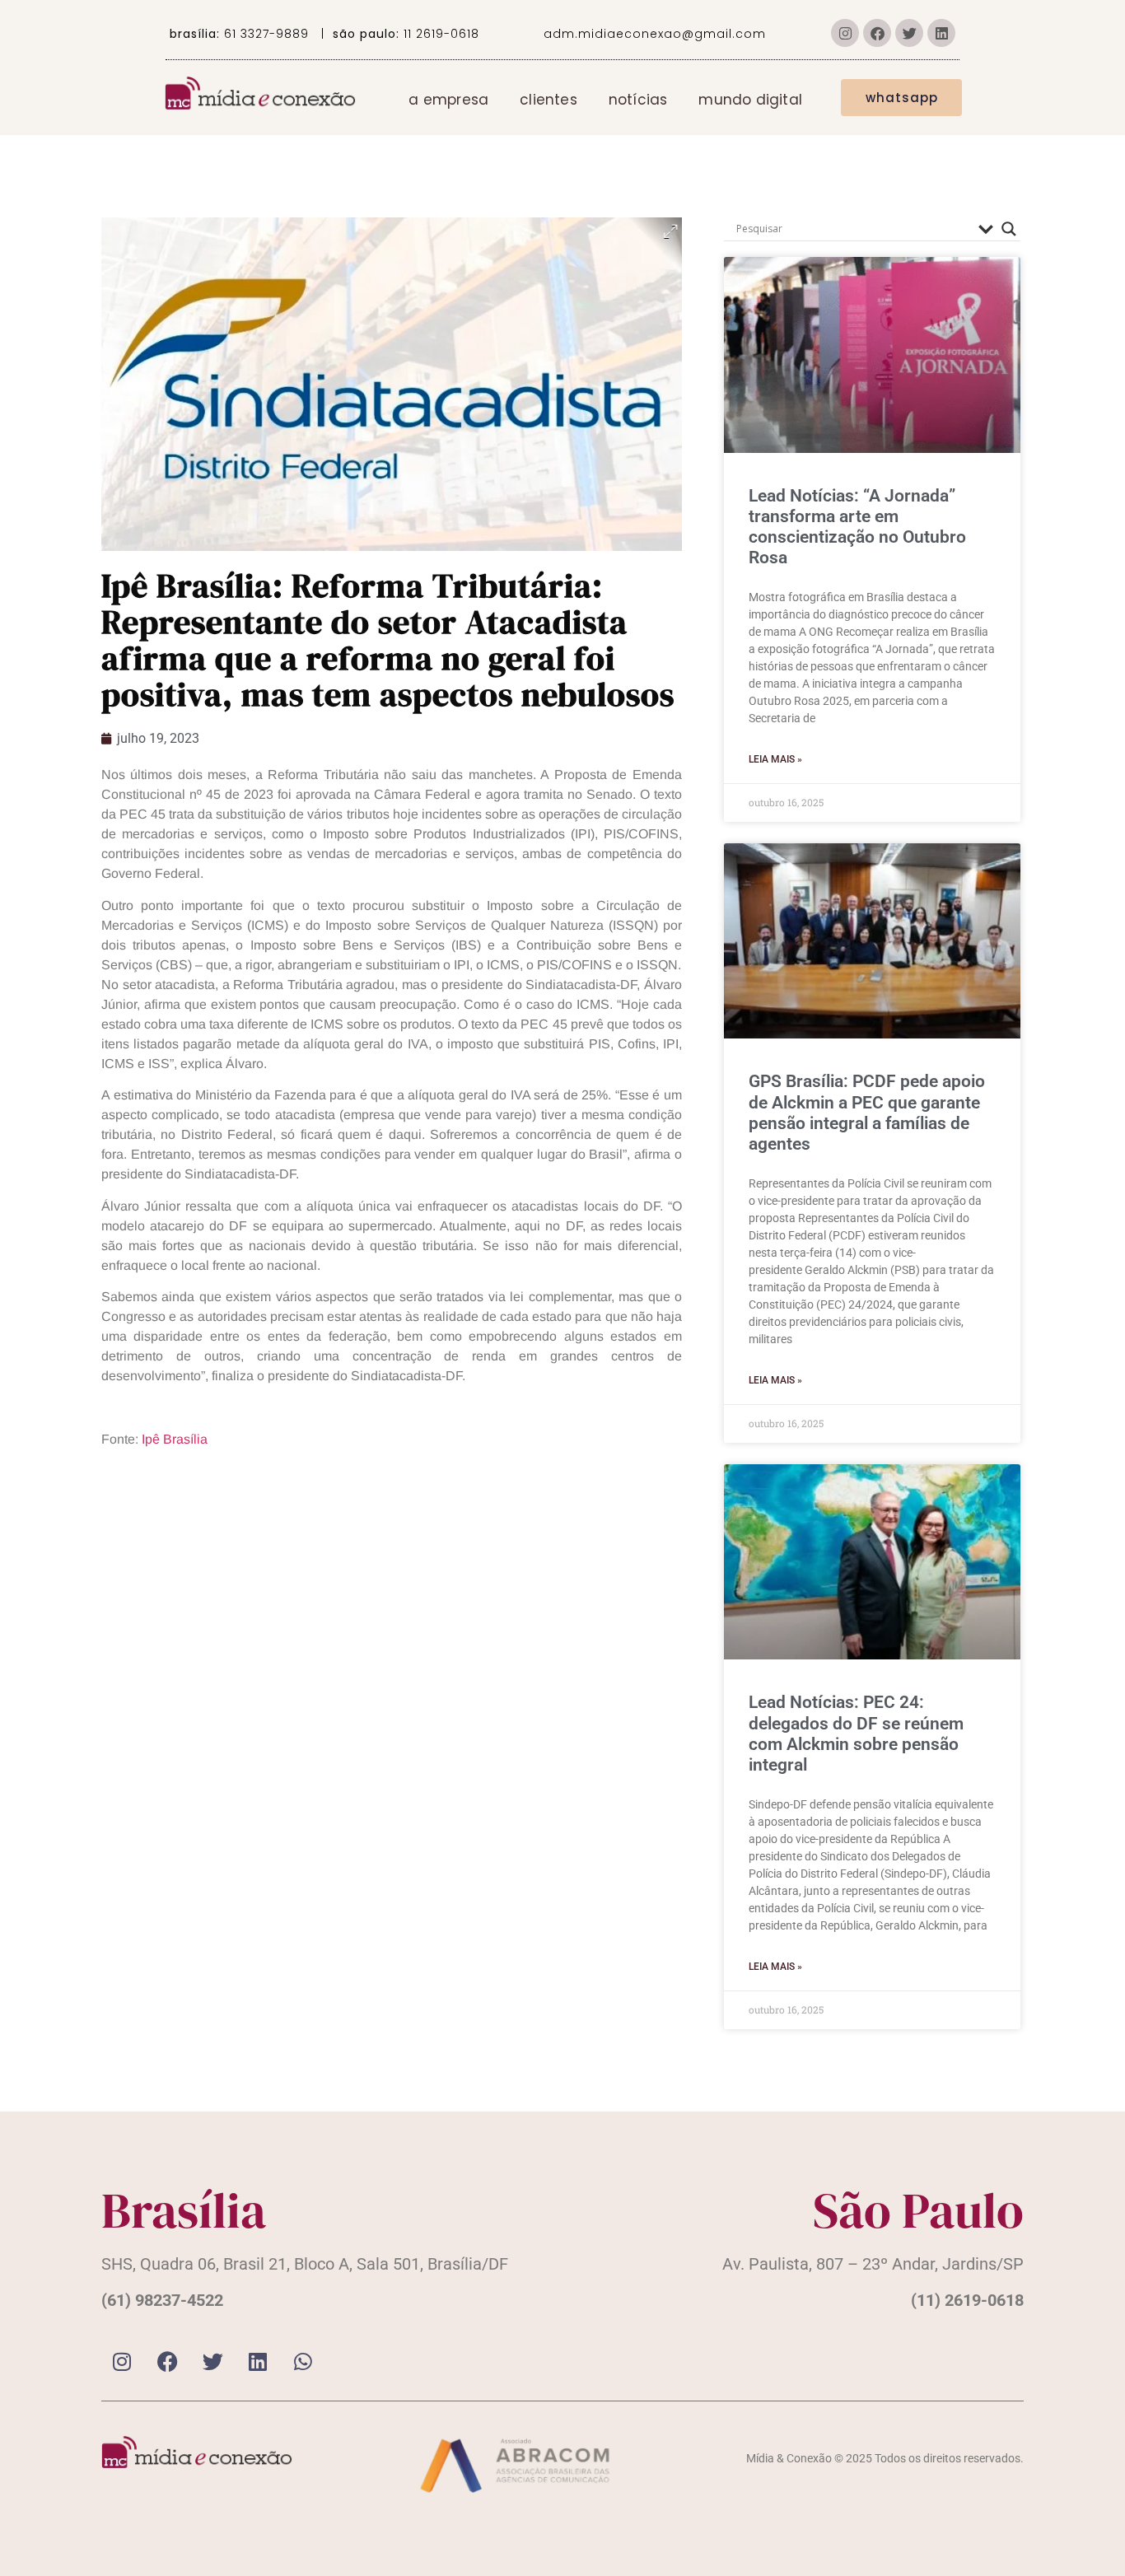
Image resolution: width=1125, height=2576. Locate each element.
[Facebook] (877, 33)
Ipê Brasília (175, 1439)
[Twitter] (909, 33)
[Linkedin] (941, 33)
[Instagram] (845, 33)
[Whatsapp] (303, 2362)
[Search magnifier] (1009, 229)
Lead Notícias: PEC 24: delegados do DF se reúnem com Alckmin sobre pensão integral (856, 1734)
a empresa (448, 100)
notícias (638, 100)
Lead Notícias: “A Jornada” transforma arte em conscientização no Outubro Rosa (857, 527)
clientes (548, 100)
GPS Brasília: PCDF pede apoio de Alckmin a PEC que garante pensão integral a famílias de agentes (867, 1113)
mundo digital (750, 100)
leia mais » (775, 759)
